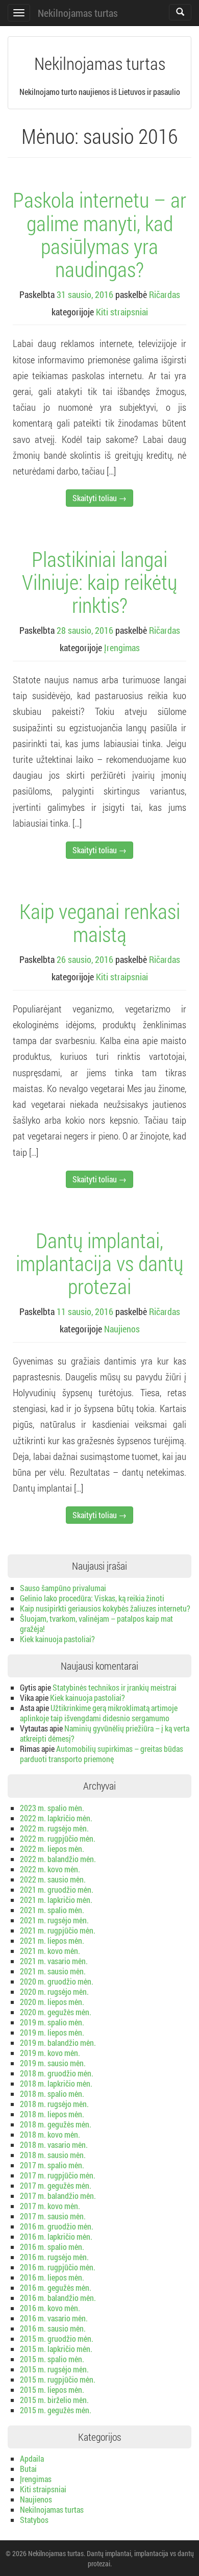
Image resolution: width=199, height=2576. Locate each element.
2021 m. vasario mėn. (54, 1961)
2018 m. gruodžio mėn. (57, 2073)
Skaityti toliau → (99, 498)
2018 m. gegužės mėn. (56, 2124)
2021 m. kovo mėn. (50, 1951)
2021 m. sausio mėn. (53, 1971)
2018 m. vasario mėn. (54, 2145)
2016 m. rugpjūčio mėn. (58, 2267)
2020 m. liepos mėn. (52, 2002)
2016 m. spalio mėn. (52, 2247)
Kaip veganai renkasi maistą (100, 922)
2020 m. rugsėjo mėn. (54, 1991)
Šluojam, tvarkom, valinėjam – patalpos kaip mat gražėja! (96, 1624)
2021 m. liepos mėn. (52, 1940)
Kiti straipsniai (122, 312)
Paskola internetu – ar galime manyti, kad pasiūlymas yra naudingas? (99, 234)
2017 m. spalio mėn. (52, 2165)
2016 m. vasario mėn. (54, 2318)
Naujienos (122, 1329)
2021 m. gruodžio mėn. (57, 1889)
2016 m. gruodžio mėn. (57, 2226)
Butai (28, 2469)
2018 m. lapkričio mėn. (56, 2083)
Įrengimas (122, 648)
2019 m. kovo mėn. (50, 2053)
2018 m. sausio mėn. (53, 2155)
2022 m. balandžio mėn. (58, 1859)
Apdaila (32, 2458)
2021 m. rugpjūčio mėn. (58, 1930)
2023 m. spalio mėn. (52, 1808)
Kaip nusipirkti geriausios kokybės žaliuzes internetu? (105, 1608)
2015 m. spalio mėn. (52, 2359)
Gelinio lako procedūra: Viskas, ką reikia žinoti (92, 1598)
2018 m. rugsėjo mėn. (54, 2104)
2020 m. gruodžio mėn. (57, 1981)
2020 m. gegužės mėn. (56, 2012)
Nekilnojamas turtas (78, 13)
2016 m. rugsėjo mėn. (54, 2257)
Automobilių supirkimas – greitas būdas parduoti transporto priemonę (102, 1754)
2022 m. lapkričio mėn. (56, 1818)
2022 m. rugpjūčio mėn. (58, 1838)
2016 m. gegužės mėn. (56, 2287)
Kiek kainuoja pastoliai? (57, 1639)
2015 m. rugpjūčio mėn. (58, 2379)
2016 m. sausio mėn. (53, 2328)
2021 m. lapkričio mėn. (56, 1900)
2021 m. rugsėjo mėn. (54, 1920)
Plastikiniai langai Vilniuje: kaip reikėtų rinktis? (99, 582)
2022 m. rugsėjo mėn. (54, 1828)
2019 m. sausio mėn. (53, 2063)
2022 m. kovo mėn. (50, 1869)
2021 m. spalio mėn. (52, 1910)
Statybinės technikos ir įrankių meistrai (115, 1687)
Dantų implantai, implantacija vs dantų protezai (99, 1263)
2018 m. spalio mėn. (52, 2094)
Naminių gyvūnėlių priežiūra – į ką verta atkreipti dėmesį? (105, 1733)
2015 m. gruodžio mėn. (57, 2338)
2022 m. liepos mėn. (52, 1849)
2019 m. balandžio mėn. (58, 2042)
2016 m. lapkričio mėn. (56, 2236)
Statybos (34, 2520)
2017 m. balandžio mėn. (58, 2196)
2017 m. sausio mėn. (53, 2216)
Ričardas (165, 294)
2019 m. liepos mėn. (52, 2032)
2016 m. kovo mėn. (50, 2308)
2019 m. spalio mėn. (52, 2022)
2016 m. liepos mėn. (52, 2277)
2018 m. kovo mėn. (50, 2134)
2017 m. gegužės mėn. (56, 2185)
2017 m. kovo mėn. (50, 2206)
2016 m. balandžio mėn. (58, 2298)
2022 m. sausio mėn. (53, 1879)
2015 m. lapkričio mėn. (56, 2349)
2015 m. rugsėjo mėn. (54, 2369)
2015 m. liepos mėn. (52, 2389)
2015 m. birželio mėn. (54, 2400)
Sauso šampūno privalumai (63, 1588)
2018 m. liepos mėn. (52, 2114)
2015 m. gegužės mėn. (56, 2410)
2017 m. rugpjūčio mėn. (58, 2175)
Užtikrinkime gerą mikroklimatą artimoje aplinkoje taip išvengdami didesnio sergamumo (99, 1713)
